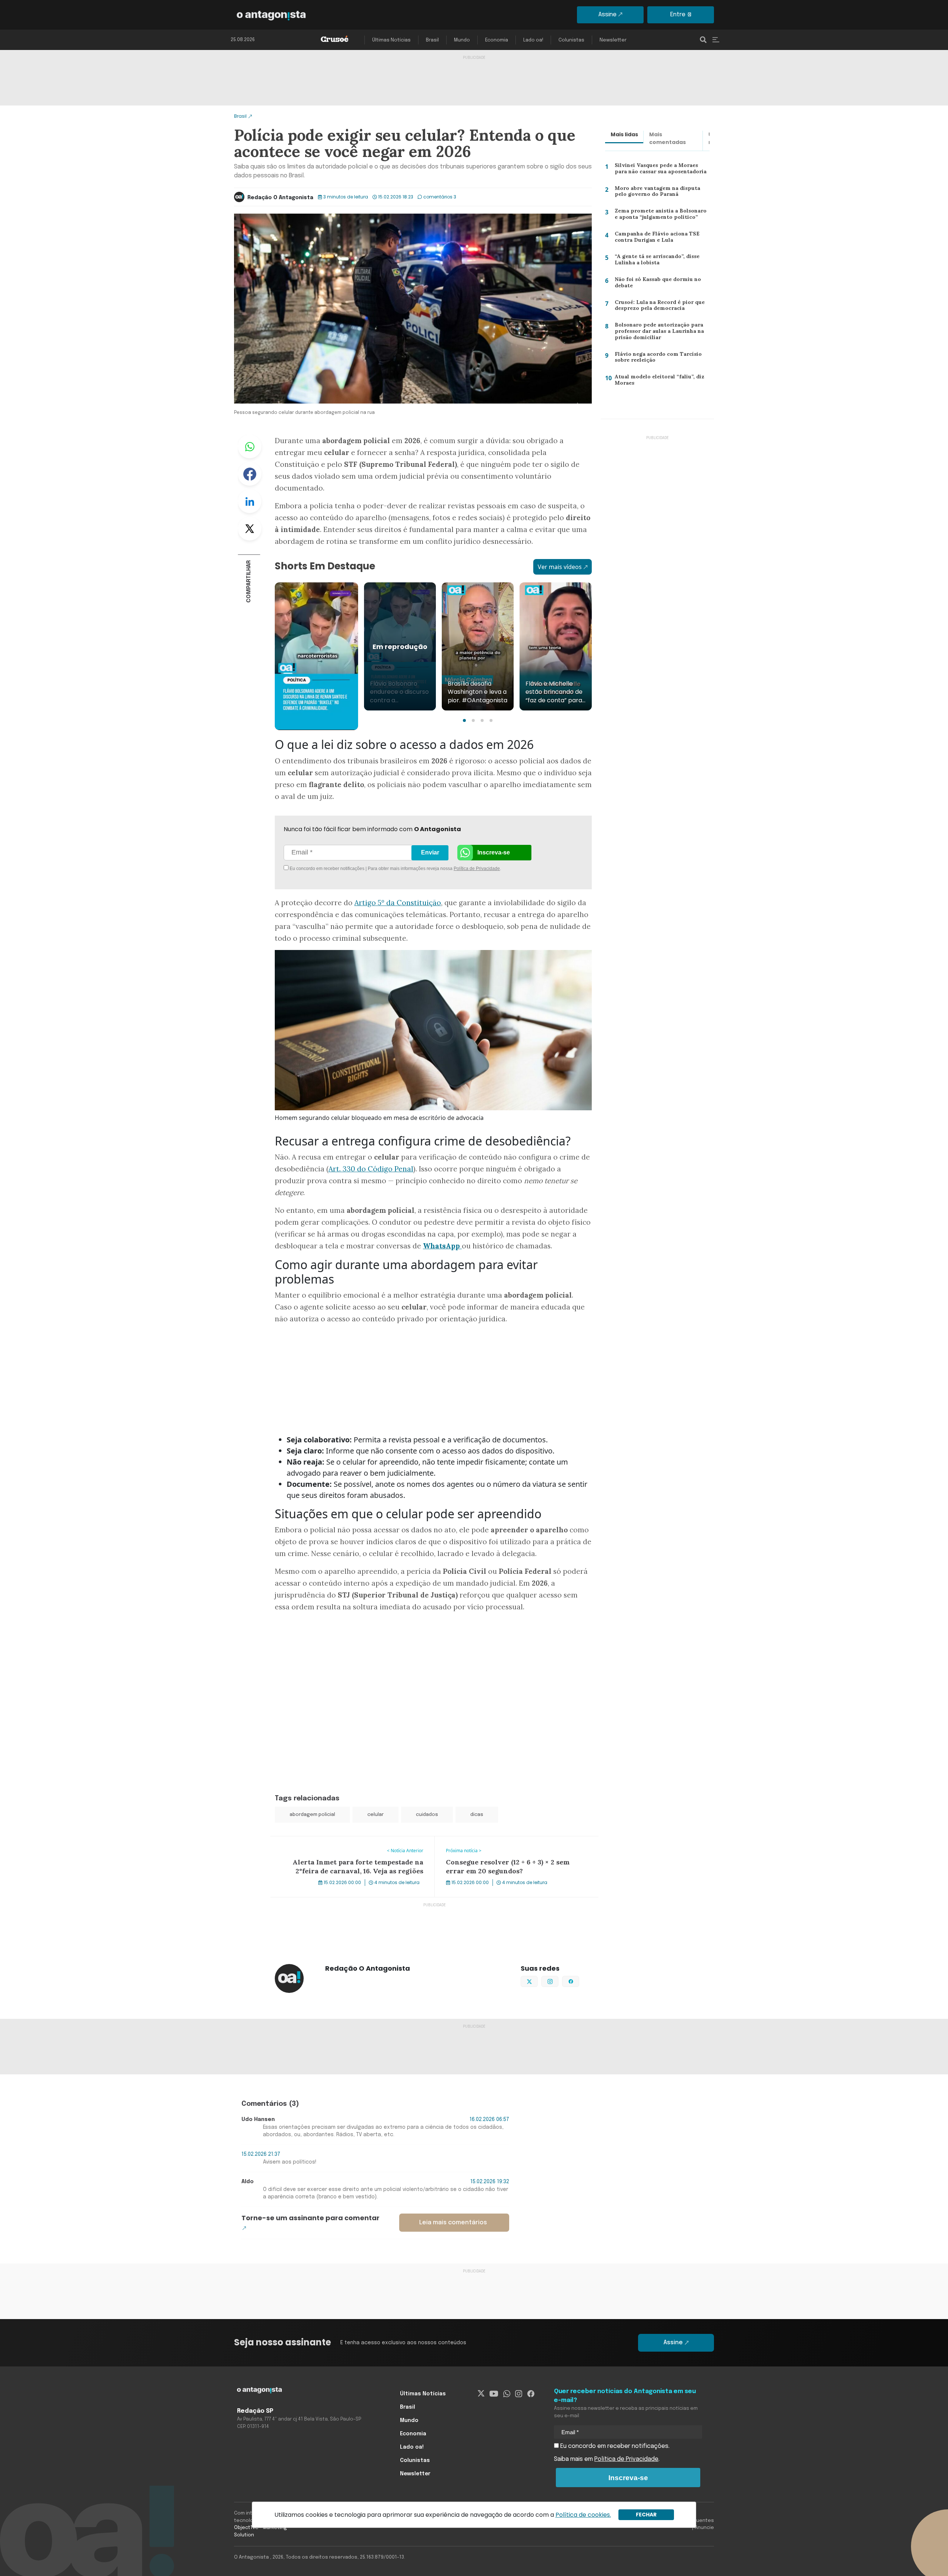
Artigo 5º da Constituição (398, 903)
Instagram (558, 1981)
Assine (607, 15)
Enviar (430, 852)
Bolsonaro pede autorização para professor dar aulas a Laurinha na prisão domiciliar (658, 333)
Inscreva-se (494, 852)
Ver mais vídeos (560, 567)
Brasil (432, 40)
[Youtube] (494, 2394)
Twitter (250, 529)
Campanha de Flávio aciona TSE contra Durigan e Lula (654, 239)
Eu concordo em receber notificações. (614, 2446)
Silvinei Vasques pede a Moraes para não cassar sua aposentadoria (661, 170)
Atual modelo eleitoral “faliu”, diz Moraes (656, 382)
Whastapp (250, 446)
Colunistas (571, 40)
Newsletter (613, 40)
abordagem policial (312, 1815)
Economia (497, 40)
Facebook (250, 474)
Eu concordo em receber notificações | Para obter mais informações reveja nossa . (351, 869)
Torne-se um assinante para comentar (311, 2218)
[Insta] (519, 2394)
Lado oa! (533, 40)
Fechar (646, 2515)
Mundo (462, 40)
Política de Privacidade (477, 869)
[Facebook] (531, 2394)
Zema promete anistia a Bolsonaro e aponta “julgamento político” (661, 216)
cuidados (427, 1815)
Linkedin (250, 501)
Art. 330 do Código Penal (371, 1169)
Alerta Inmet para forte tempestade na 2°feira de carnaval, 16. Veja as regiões (352, 1845)
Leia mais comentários (453, 2223)
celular (375, 1815)
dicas (477, 1815)
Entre (678, 15)
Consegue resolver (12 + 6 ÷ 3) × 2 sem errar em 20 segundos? (505, 1845)
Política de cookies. (583, 2515)
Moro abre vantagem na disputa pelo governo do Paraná (656, 193)
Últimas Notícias (391, 40)
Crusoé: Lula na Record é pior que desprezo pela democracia (657, 307)
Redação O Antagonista (280, 198)
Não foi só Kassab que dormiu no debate (657, 284)
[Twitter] (481, 2394)
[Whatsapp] (507, 2394)
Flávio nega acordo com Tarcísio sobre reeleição (655, 359)
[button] (464, 720)
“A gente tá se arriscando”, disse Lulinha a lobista (655, 261)
